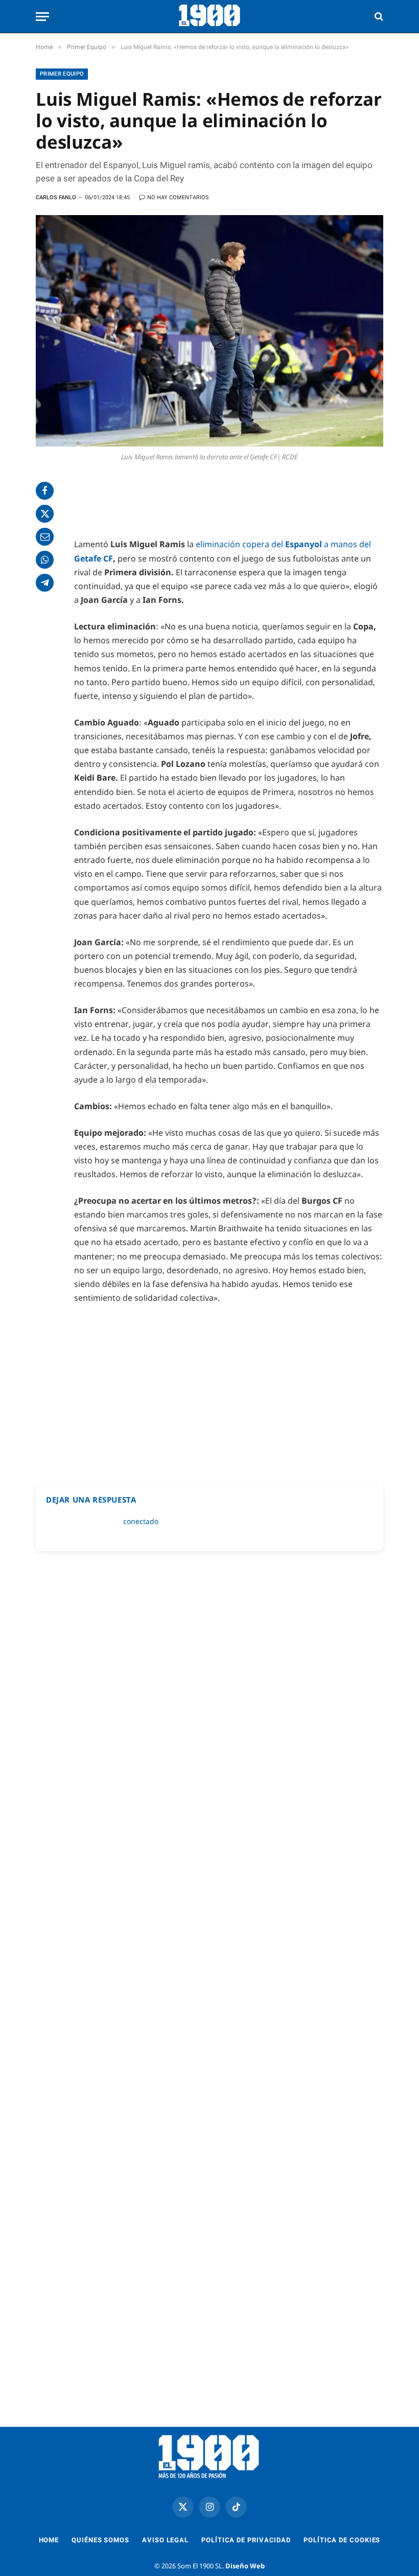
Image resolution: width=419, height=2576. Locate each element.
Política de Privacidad (246, 2540)
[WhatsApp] (45, 560)
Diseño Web (245, 2566)
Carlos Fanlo (56, 197)
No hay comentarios (178, 197)
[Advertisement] (229, 502)
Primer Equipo (62, 74)
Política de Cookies (342, 2540)
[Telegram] (45, 583)
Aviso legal (165, 2540)
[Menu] (42, 17)
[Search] (378, 17)
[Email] (45, 537)
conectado (141, 1521)
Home (49, 2540)
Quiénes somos (100, 2540)
